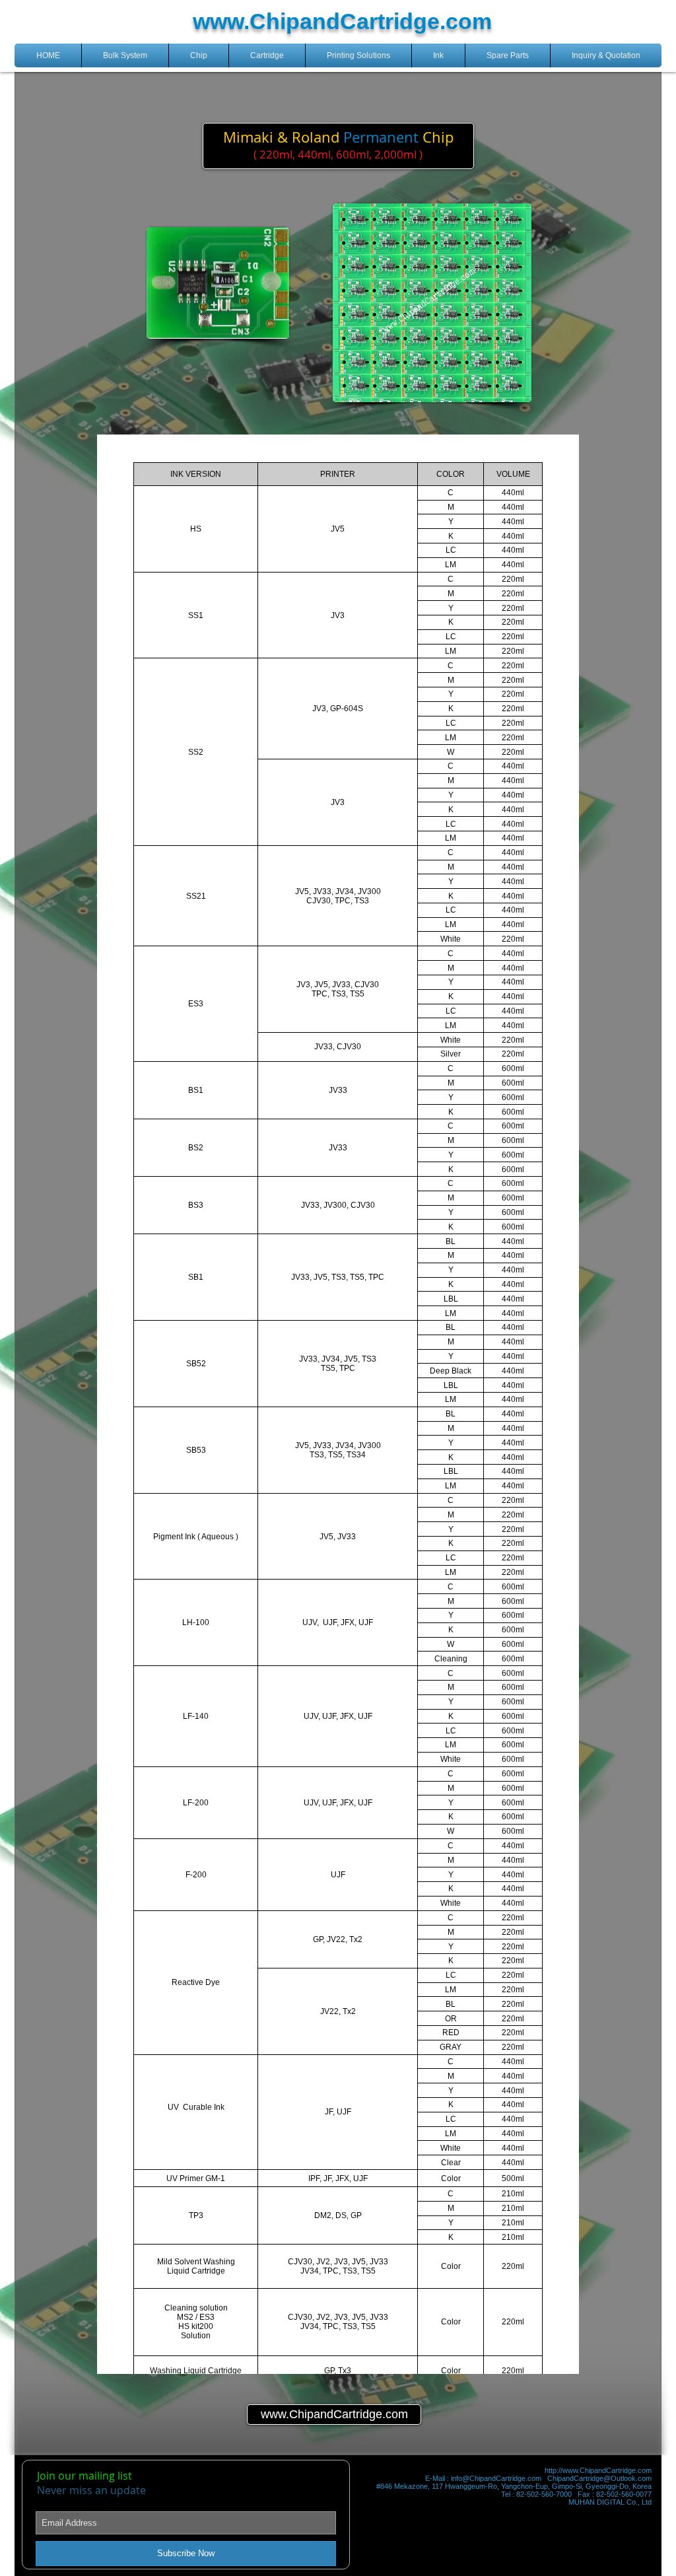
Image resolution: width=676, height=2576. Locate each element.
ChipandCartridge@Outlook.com (599, 2478)
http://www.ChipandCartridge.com (598, 2470)
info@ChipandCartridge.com (496, 2478)
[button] (125, 55)
